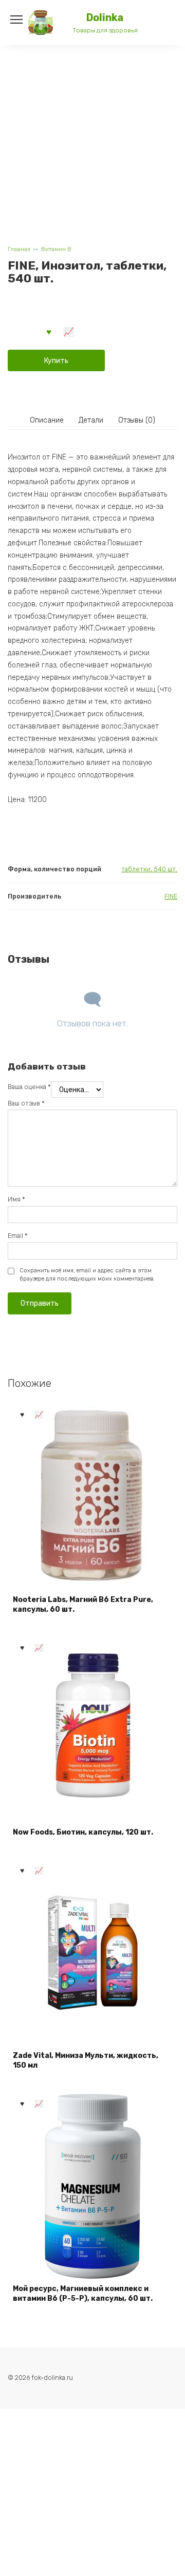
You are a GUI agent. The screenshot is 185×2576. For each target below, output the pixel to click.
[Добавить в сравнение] (69, 331)
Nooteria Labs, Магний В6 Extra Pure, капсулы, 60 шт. (83, 1605)
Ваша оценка (29, 1087)
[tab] (47, 421)
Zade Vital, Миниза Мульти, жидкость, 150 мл (86, 2061)
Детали (91, 420)
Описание (47, 420)
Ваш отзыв (26, 1103)
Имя (16, 1199)
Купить (56, 361)
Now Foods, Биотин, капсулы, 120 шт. (83, 1832)
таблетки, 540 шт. (149, 869)
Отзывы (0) (137, 420)
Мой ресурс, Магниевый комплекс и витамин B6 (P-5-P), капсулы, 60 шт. (83, 2294)
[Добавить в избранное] (49, 331)
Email (18, 1236)
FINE (171, 896)
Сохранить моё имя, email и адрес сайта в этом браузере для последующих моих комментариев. (87, 1275)
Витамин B (56, 249)
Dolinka (105, 18)
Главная (19, 249)
